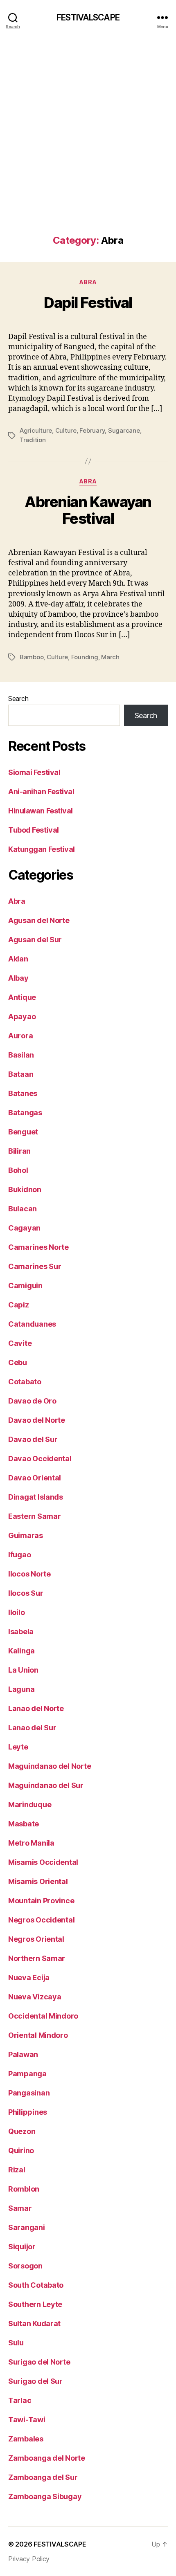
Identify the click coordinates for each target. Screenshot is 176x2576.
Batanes (23, 1093)
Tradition (33, 440)
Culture (66, 430)
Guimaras (26, 1535)
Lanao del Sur (32, 1728)
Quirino (21, 2150)
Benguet (23, 1132)
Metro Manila (31, 1843)
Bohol (18, 1170)
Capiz (19, 1305)
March (110, 657)
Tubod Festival (34, 830)
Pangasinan (29, 2093)
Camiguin (25, 1286)
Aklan (18, 959)
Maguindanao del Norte (50, 1766)
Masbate (24, 1824)
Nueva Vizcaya (35, 1997)
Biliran (19, 1151)
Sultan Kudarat (34, 2323)
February (92, 430)
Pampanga (27, 2074)
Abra (88, 282)
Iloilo (16, 1612)
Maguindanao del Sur (46, 1785)
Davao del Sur (33, 1439)
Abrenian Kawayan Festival (88, 510)
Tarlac (20, 2400)
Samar (20, 2208)
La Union (23, 1670)
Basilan (21, 1055)
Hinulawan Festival (41, 811)
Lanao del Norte (36, 1708)
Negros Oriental (36, 1939)
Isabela (21, 1632)
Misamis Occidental (43, 1862)
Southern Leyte (35, 2304)
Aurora (20, 1036)
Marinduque (30, 1805)
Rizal (17, 2170)
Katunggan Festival (42, 849)
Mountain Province (41, 1901)
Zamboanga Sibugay (45, 2496)
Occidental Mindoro (43, 2016)
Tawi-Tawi (27, 2420)
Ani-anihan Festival (41, 792)
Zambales (26, 2439)
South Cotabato (36, 2285)
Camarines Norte (38, 1247)
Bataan (21, 1074)
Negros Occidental (41, 1920)
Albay (18, 978)
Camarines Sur (35, 1266)
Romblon (24, 2189)
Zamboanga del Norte (47, 2458)
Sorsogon (25, 2266)
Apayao (22, 1016)
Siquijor (22, 2247)
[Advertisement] (88, 143)
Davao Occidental (40, 1459)
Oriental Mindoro (38, 2035)
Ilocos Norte (29, 1574)
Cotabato (25, 1382)
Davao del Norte (37, 1420)
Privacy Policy (29, 2559)
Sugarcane (124, 430)
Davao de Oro (32, 1401)
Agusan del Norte (39, 920)
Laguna (21, 1689)
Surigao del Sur (35, 2381)
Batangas (25, 1113)
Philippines (28, 2112)
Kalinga (21, 1651)
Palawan (23, 2054)
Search (18, 698)
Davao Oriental (35, 1478)
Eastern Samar (35, 1516)
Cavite (20, 1343)
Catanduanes (32, 1324)
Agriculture (36, 430)
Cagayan (24, 1228)
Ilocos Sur (26, 1593)
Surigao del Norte (39, 2362)
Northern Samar (37, 1958)
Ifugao (19, 1555)
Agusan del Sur (35, 940)
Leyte (18, 1747)
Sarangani (27, 2227)
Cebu (18, 1362)
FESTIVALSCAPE (88, 17)
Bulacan (23, 1209)
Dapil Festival (88, 303)
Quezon (22, 2131)
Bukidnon (25, 1189)
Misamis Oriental (38, 1881)
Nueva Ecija (29, 1977)
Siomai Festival (34, 772)
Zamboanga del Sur (43, 2477)
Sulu (16, 2343)
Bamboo (32, 657)
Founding (85, 657)
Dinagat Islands (36, 1497)
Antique (22, 997)
